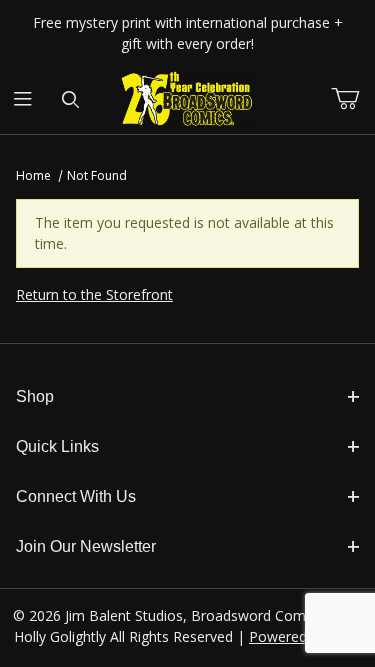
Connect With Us (76, 496)
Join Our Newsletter (86, 546)
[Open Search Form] (70, 100)
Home (33, 175)
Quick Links (57, 446)
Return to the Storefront (94, 294)
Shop (35, 396)
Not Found (97, 175)
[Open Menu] (23, 100)
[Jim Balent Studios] (187, 98)
